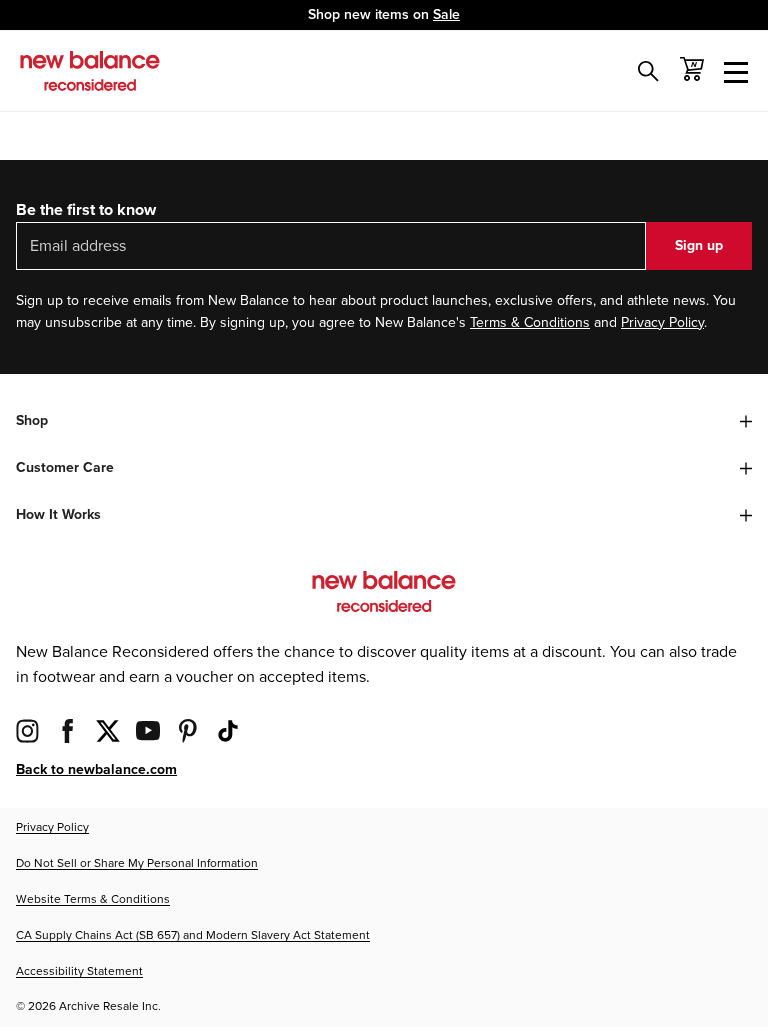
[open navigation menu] (736, 71)
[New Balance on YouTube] (148, 730)
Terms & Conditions (530, 322)
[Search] (648, 71)
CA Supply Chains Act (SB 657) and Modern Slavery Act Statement (193, 935)
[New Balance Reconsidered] (90, 71)
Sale (446, 14)
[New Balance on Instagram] (28, 730)
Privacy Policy (662, 322)
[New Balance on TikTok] (228, 730)
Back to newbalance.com (96, 769)
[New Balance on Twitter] (108, 730)
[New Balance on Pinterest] (188, 730)
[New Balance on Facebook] (68, 730)
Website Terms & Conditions (93, 899)
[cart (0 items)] (692, 69)
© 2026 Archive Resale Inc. (88, 1006)
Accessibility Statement (79, 971)
